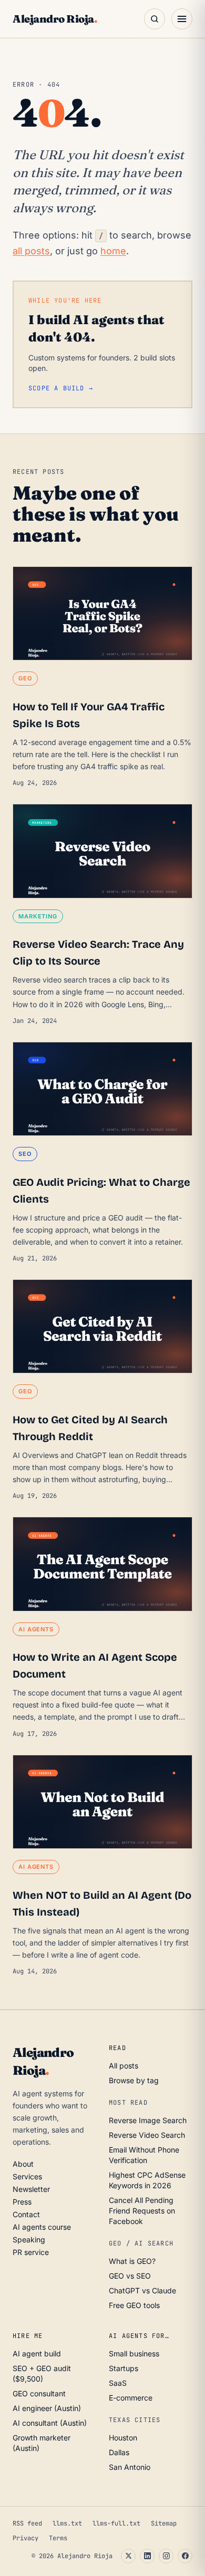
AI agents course (42, 2227)
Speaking (29, 2239)
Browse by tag (134, 2080)
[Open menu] (182, 19)
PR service (31, 2252)
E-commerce (131, 2398)
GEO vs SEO (130, 2276)
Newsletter (31, 2189)
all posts (31, 251)
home (113, 251)
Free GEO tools (134, 2305)
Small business (134, 2353)
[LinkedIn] (147, 2556)
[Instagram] (166, 2556)
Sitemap (164, 2523)
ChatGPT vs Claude (142, 2290)
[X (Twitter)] (128, 2556)
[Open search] (155, 19)
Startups (124, 2368)
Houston (123, 2438)
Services (27, 2176)
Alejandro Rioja (55, 19)
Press (22, 2202)
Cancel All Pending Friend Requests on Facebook (142, 2211)
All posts (124, 2066)
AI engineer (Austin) (47, 2408)
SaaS (118, 2383)
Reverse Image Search (148, 2120)
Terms (58, 2538)
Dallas (119, 2452)
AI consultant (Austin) (50, 2423)
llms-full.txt (116, 2523)
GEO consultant (39, 2393)
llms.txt (67, 2523)
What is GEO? (132, 2261)
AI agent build (37, 2353)
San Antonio (130, 2467)
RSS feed (27, 2523)
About (23, 2164)
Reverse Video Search (147, 2135)
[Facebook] (185, 2556)
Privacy (25, 2538)
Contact (26, 2214)
